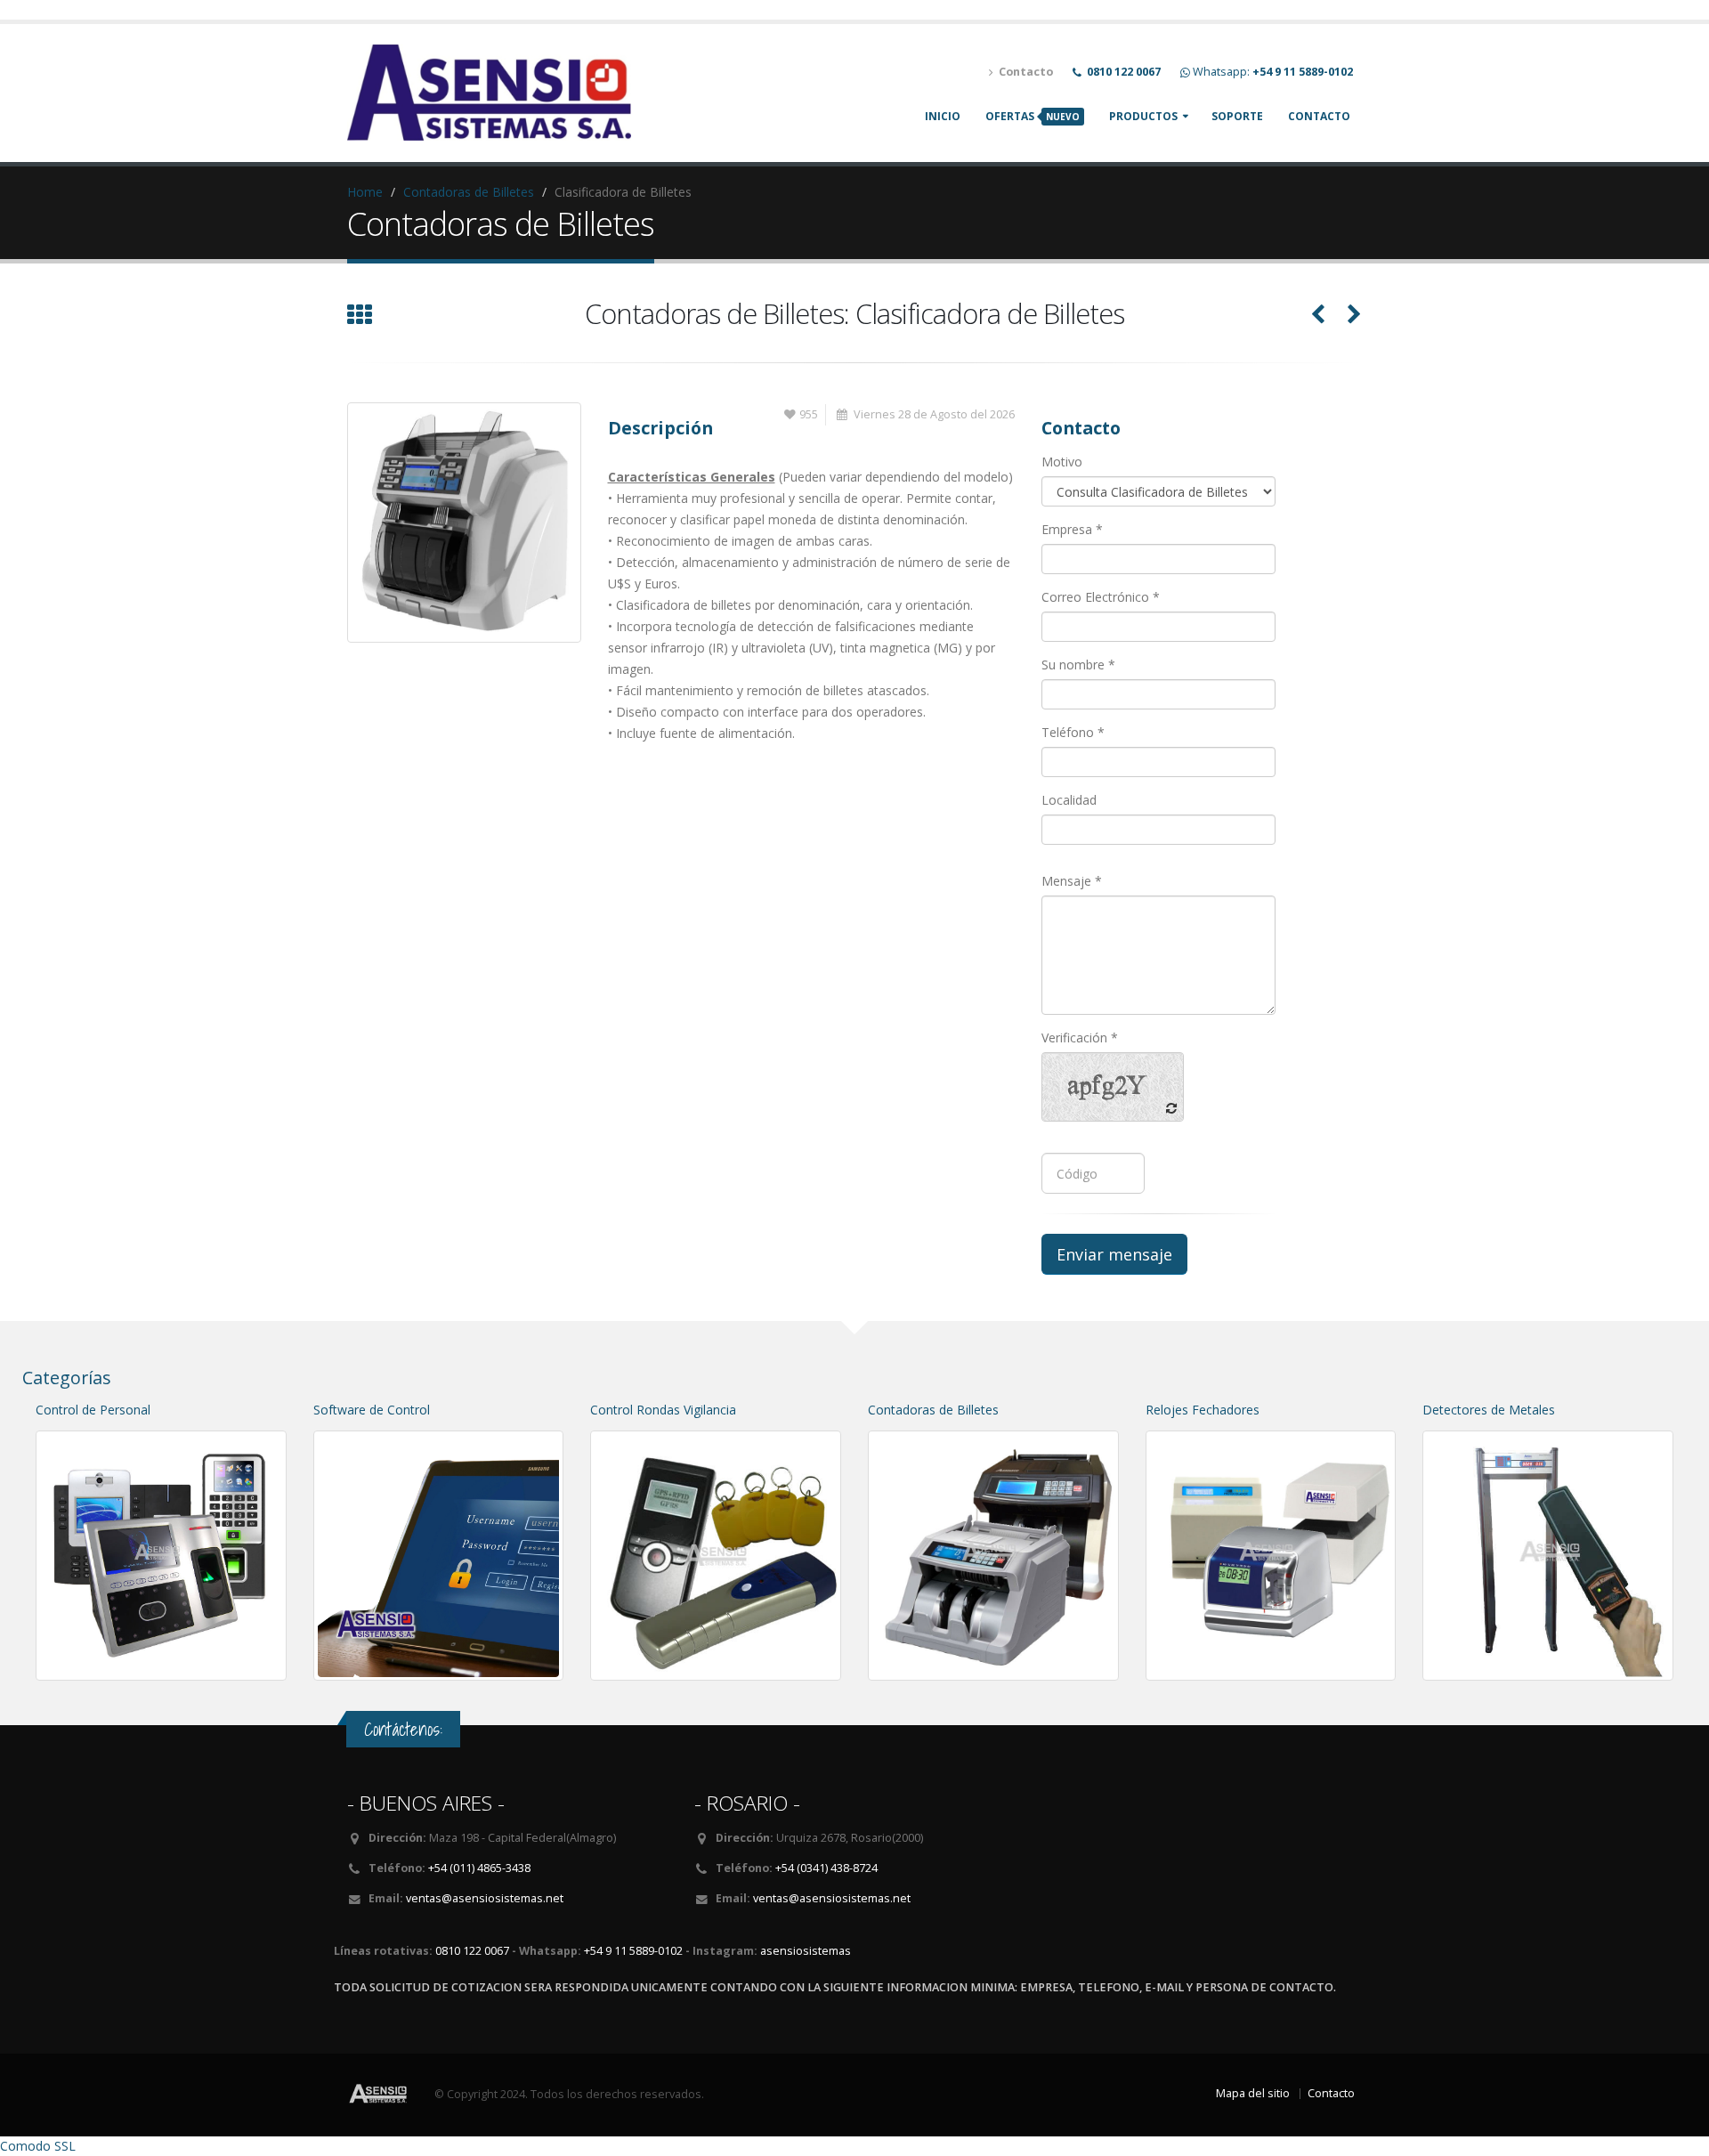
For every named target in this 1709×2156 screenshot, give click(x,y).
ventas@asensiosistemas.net (485, 1898)
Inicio (943, 116)
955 (809, 414)
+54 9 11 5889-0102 (633, 1951)
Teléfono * (1073, 732)
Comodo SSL (38, 2146)
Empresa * (1072, 529)
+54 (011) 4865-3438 (479, 1868)
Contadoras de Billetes (469, 192)
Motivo (1062, 462)
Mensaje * (1072, 881)
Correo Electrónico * (1101, 597)
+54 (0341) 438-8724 (826, 1868)
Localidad (1069, 800)
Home (365, 192)
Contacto (1319, 116)
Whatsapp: (1273, 72)
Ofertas (1033, 116)
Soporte (1237, 116)
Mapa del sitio (1253, 2093)
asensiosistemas (806, 1951)
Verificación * (1080, 1037)
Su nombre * (1078, 665)
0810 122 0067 (472, 1951)
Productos (1143, 116)
